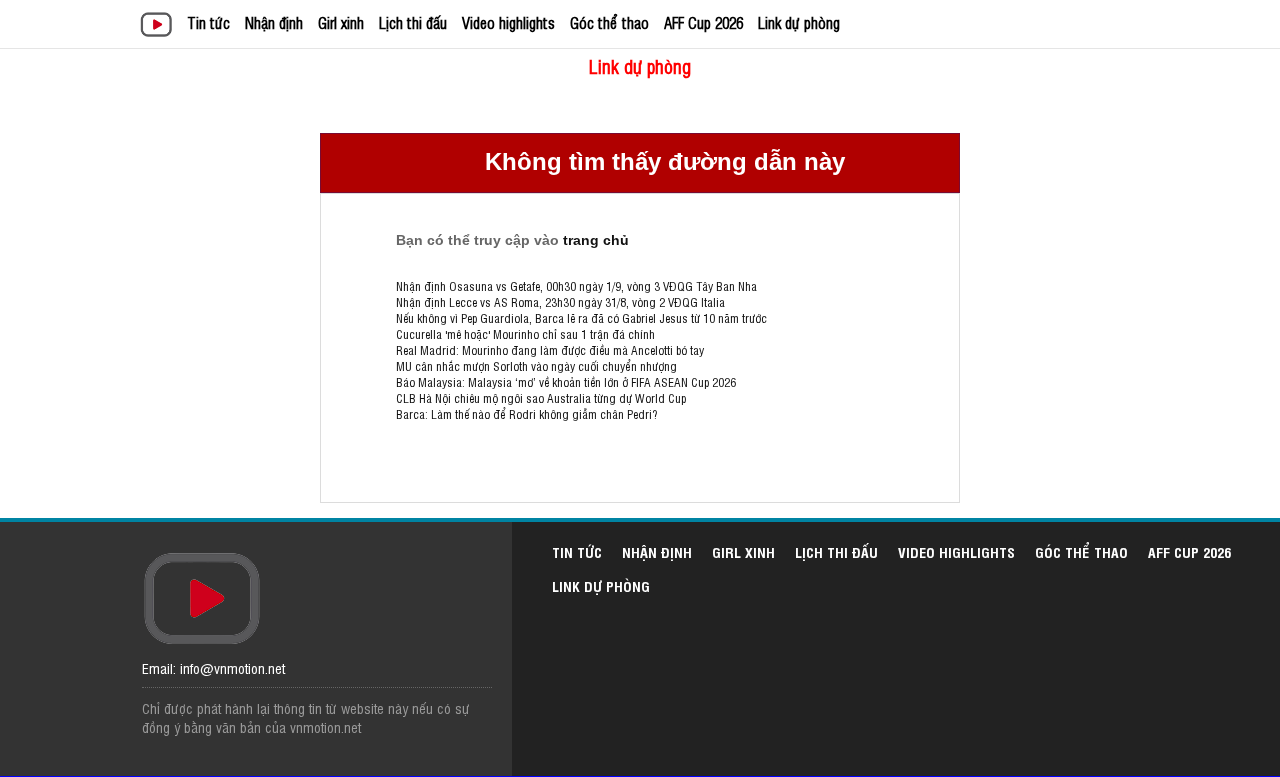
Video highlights (508, 22)
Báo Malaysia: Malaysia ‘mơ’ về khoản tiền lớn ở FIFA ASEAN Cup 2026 (566, 382)
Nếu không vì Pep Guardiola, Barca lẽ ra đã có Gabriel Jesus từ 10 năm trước (581, 318)
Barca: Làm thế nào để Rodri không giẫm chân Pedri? (526, 414)
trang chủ (596, 240)
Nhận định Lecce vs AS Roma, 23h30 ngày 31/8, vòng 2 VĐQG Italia (560, 302)
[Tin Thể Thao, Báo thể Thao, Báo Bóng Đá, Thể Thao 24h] (159, 26)
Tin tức (208, 22)
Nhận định (274, 22)
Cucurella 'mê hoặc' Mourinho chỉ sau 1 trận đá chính (525, 334)
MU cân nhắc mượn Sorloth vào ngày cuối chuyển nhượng (536, 366)
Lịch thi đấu (413, 22)
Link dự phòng (799, 22)
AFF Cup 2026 (703, 22)
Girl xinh (341, 22)
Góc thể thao (609, 22)
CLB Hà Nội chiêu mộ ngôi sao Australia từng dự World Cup (541, 398)
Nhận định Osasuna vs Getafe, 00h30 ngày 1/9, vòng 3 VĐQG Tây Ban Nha (576, 286)
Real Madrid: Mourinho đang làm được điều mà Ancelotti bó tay (550, 350)
